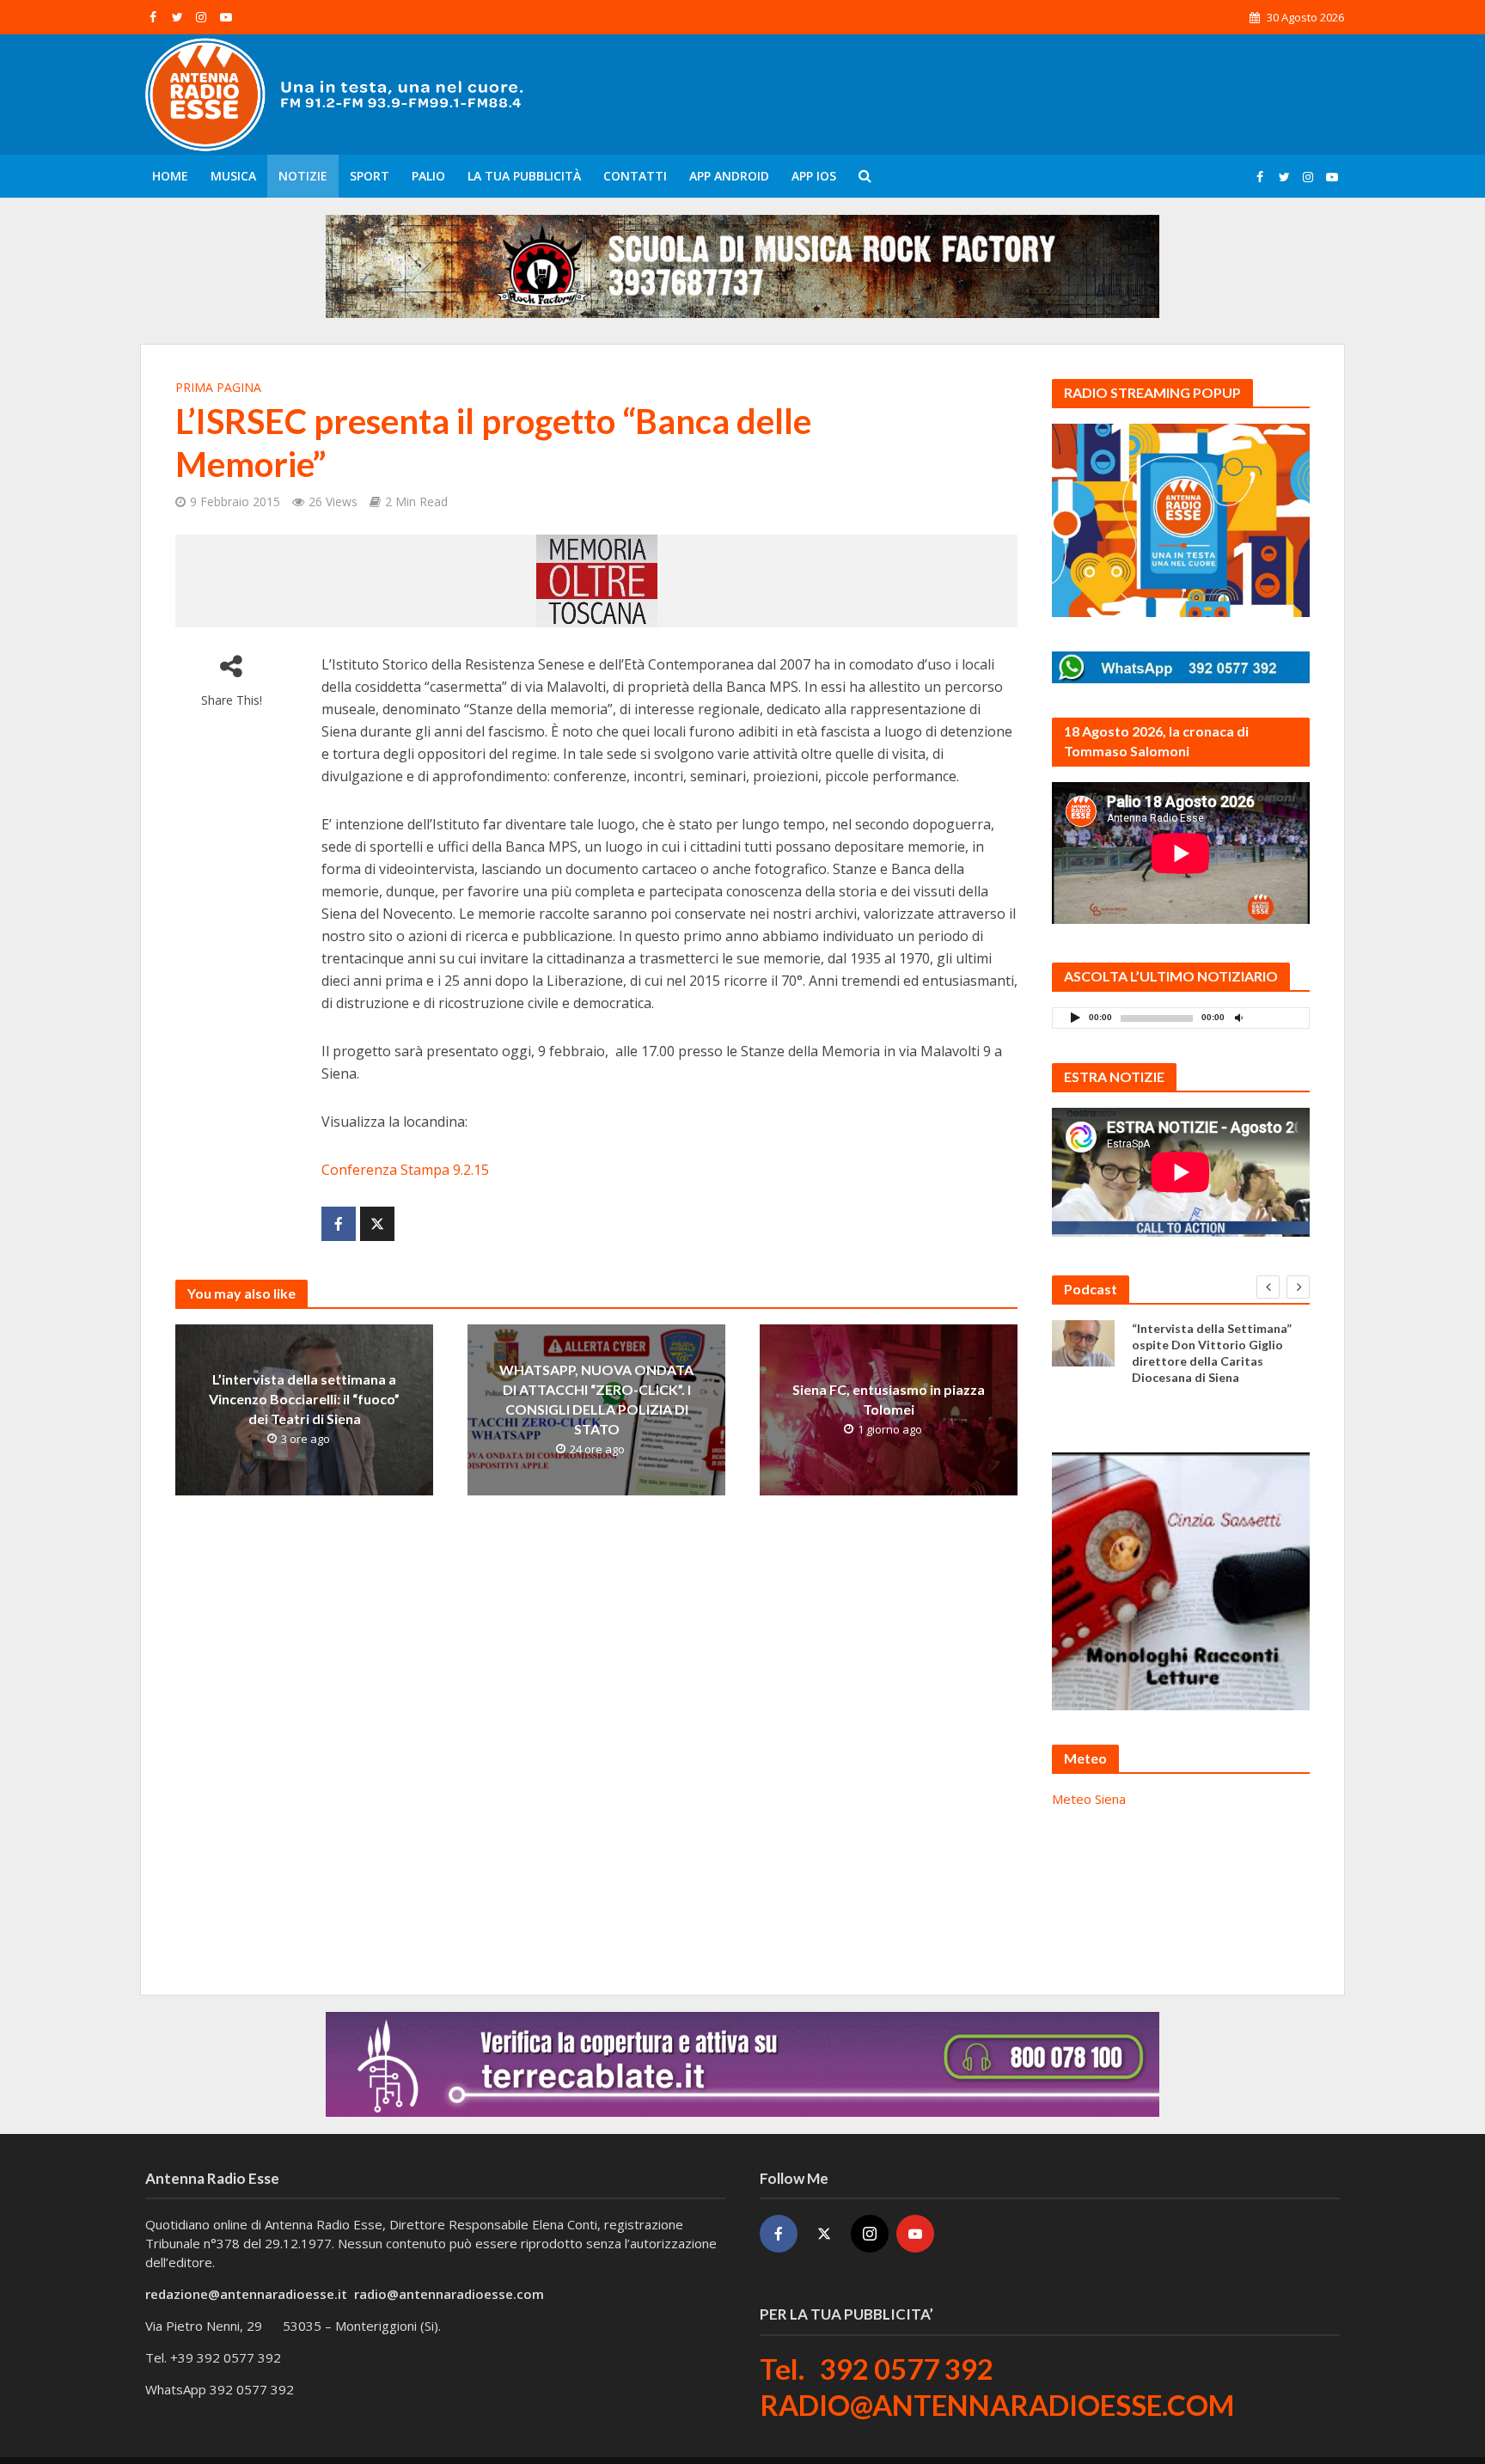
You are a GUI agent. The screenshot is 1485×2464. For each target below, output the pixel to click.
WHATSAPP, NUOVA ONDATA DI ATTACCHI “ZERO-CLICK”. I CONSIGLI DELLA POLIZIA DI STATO (596, 1399)
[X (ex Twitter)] (824, 2234)
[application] (1181, 1018)
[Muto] (1238, 1017)
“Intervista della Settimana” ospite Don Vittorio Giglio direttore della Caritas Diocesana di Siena (1212, 1353)
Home (170, 176)
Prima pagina (218, 387)
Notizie (303, 176)
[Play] (1075, 1017)
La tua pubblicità (524, 176)
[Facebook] (779, 2234)
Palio (428, 176)
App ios (814, 176)
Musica (233, 176)
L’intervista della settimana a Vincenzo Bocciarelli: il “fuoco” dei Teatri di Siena (304, 1399)
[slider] (1276, 1022)
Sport (370, 176)
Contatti (635, 176)
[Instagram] (870, 2234)
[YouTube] (915, 2234)
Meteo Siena (1089, 1799)
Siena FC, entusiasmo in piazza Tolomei (889, 1399)
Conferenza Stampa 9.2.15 (405, 1170)
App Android (729, 176)
